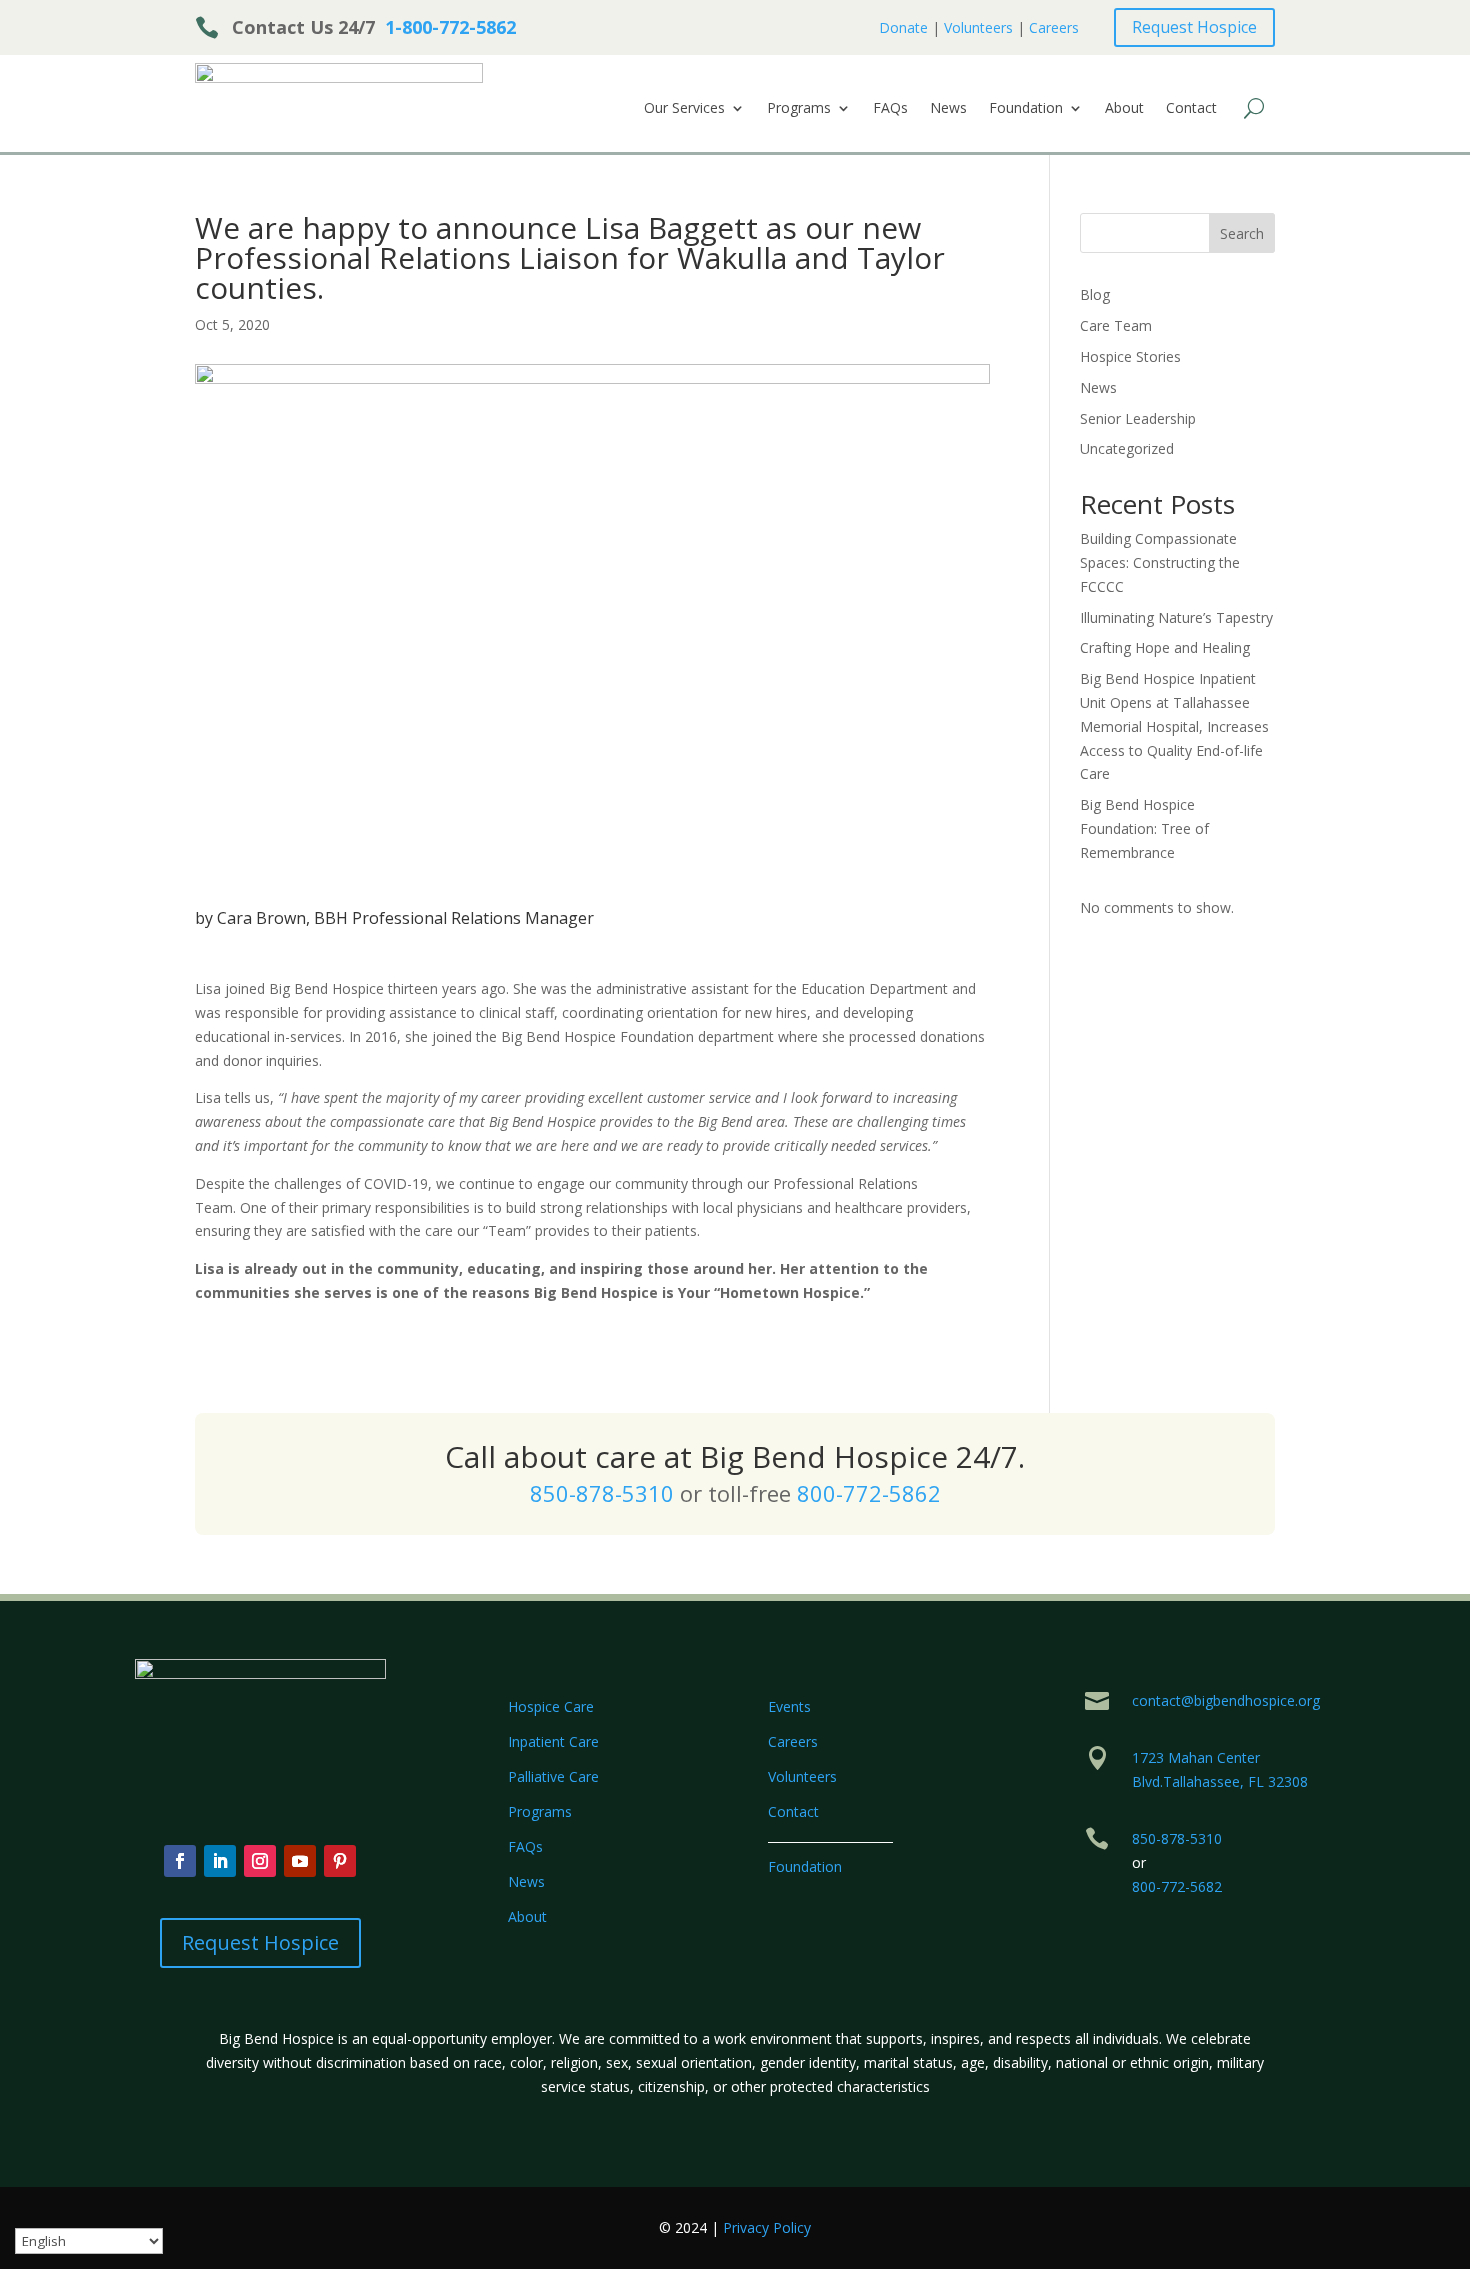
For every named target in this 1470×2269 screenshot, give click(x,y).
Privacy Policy (767, 2227)
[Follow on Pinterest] (340, 1861)
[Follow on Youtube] (300, 1861)
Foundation (1026, 109)
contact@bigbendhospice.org (1226, 1700)
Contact (1191, 109)
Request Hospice (1194, 27)
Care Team (1116, 325)
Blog (1095, 294)
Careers (1054, 27)
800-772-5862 (869, 1493)
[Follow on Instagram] (260, 1861)
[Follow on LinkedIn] (220, 1861)
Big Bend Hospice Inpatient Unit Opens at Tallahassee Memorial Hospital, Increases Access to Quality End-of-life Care (1174, 726)
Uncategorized (1127, 448)
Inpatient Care (553, 1741)
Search (1242, 233)
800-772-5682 (1177, 1886)
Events (789, 1706)
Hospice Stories (1130, 356)
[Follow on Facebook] (180, 1861)
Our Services (684, 109)
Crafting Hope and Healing (1165, 647)
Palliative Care (553, 1776)
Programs (799, 109)
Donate (903, 27)
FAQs (890, 109)
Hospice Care (551, 1706)
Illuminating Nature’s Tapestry (1176, 617)
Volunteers (978, 27)
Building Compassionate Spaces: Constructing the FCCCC (1160, 562)
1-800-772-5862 (450, 27)
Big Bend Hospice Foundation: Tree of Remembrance (1144, 828)
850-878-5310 (602, 1493)
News (948, 109)
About (1124, 109)
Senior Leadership (1138, 418)
